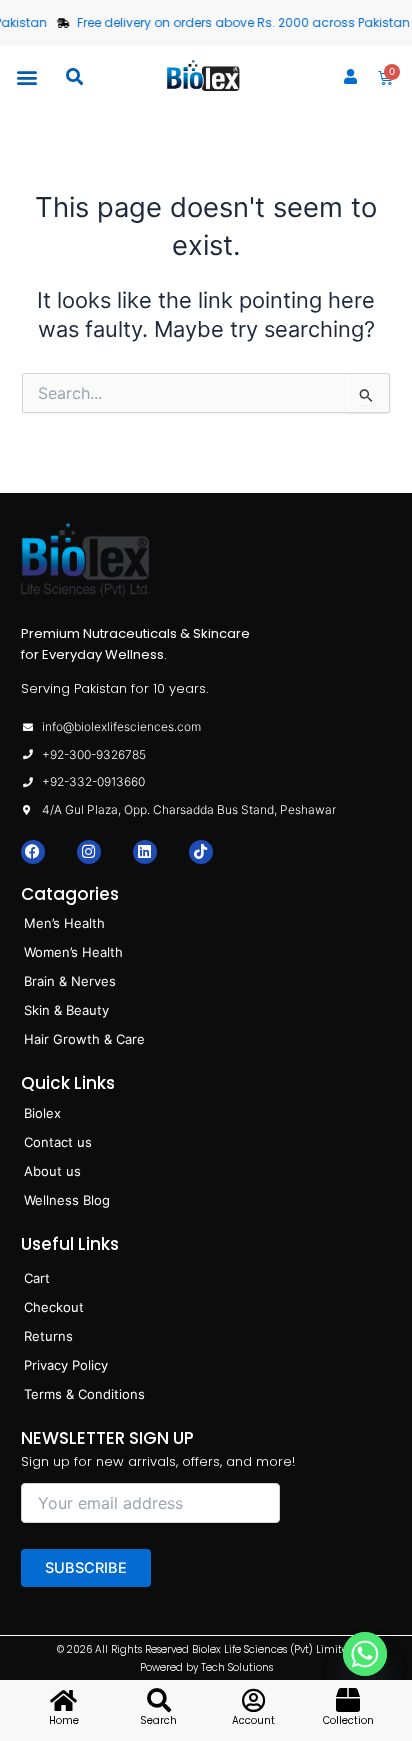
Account (253, 1720)
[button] (26, 76)
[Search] (159, 1700)
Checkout (54, 1307)
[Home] (64, 1700)
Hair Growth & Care (84, 1039)
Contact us (58, 1142)
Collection (348, 1720)
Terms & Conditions (84, 1394)
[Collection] (348, 1700)
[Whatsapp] (370, 1667)
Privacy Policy (66, 1365)
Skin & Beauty (66, 1010)
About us (52, 1171)
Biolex (42, 1113)
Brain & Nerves (70, 981)
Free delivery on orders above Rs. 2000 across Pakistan (238, 22)
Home (64, 1720)
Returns (48, 1336)
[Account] (253, 1700)
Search (158, 1720)
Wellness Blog (67, 1200)
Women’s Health (73, 952)
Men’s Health (64, 923)
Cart (37, 1278)
